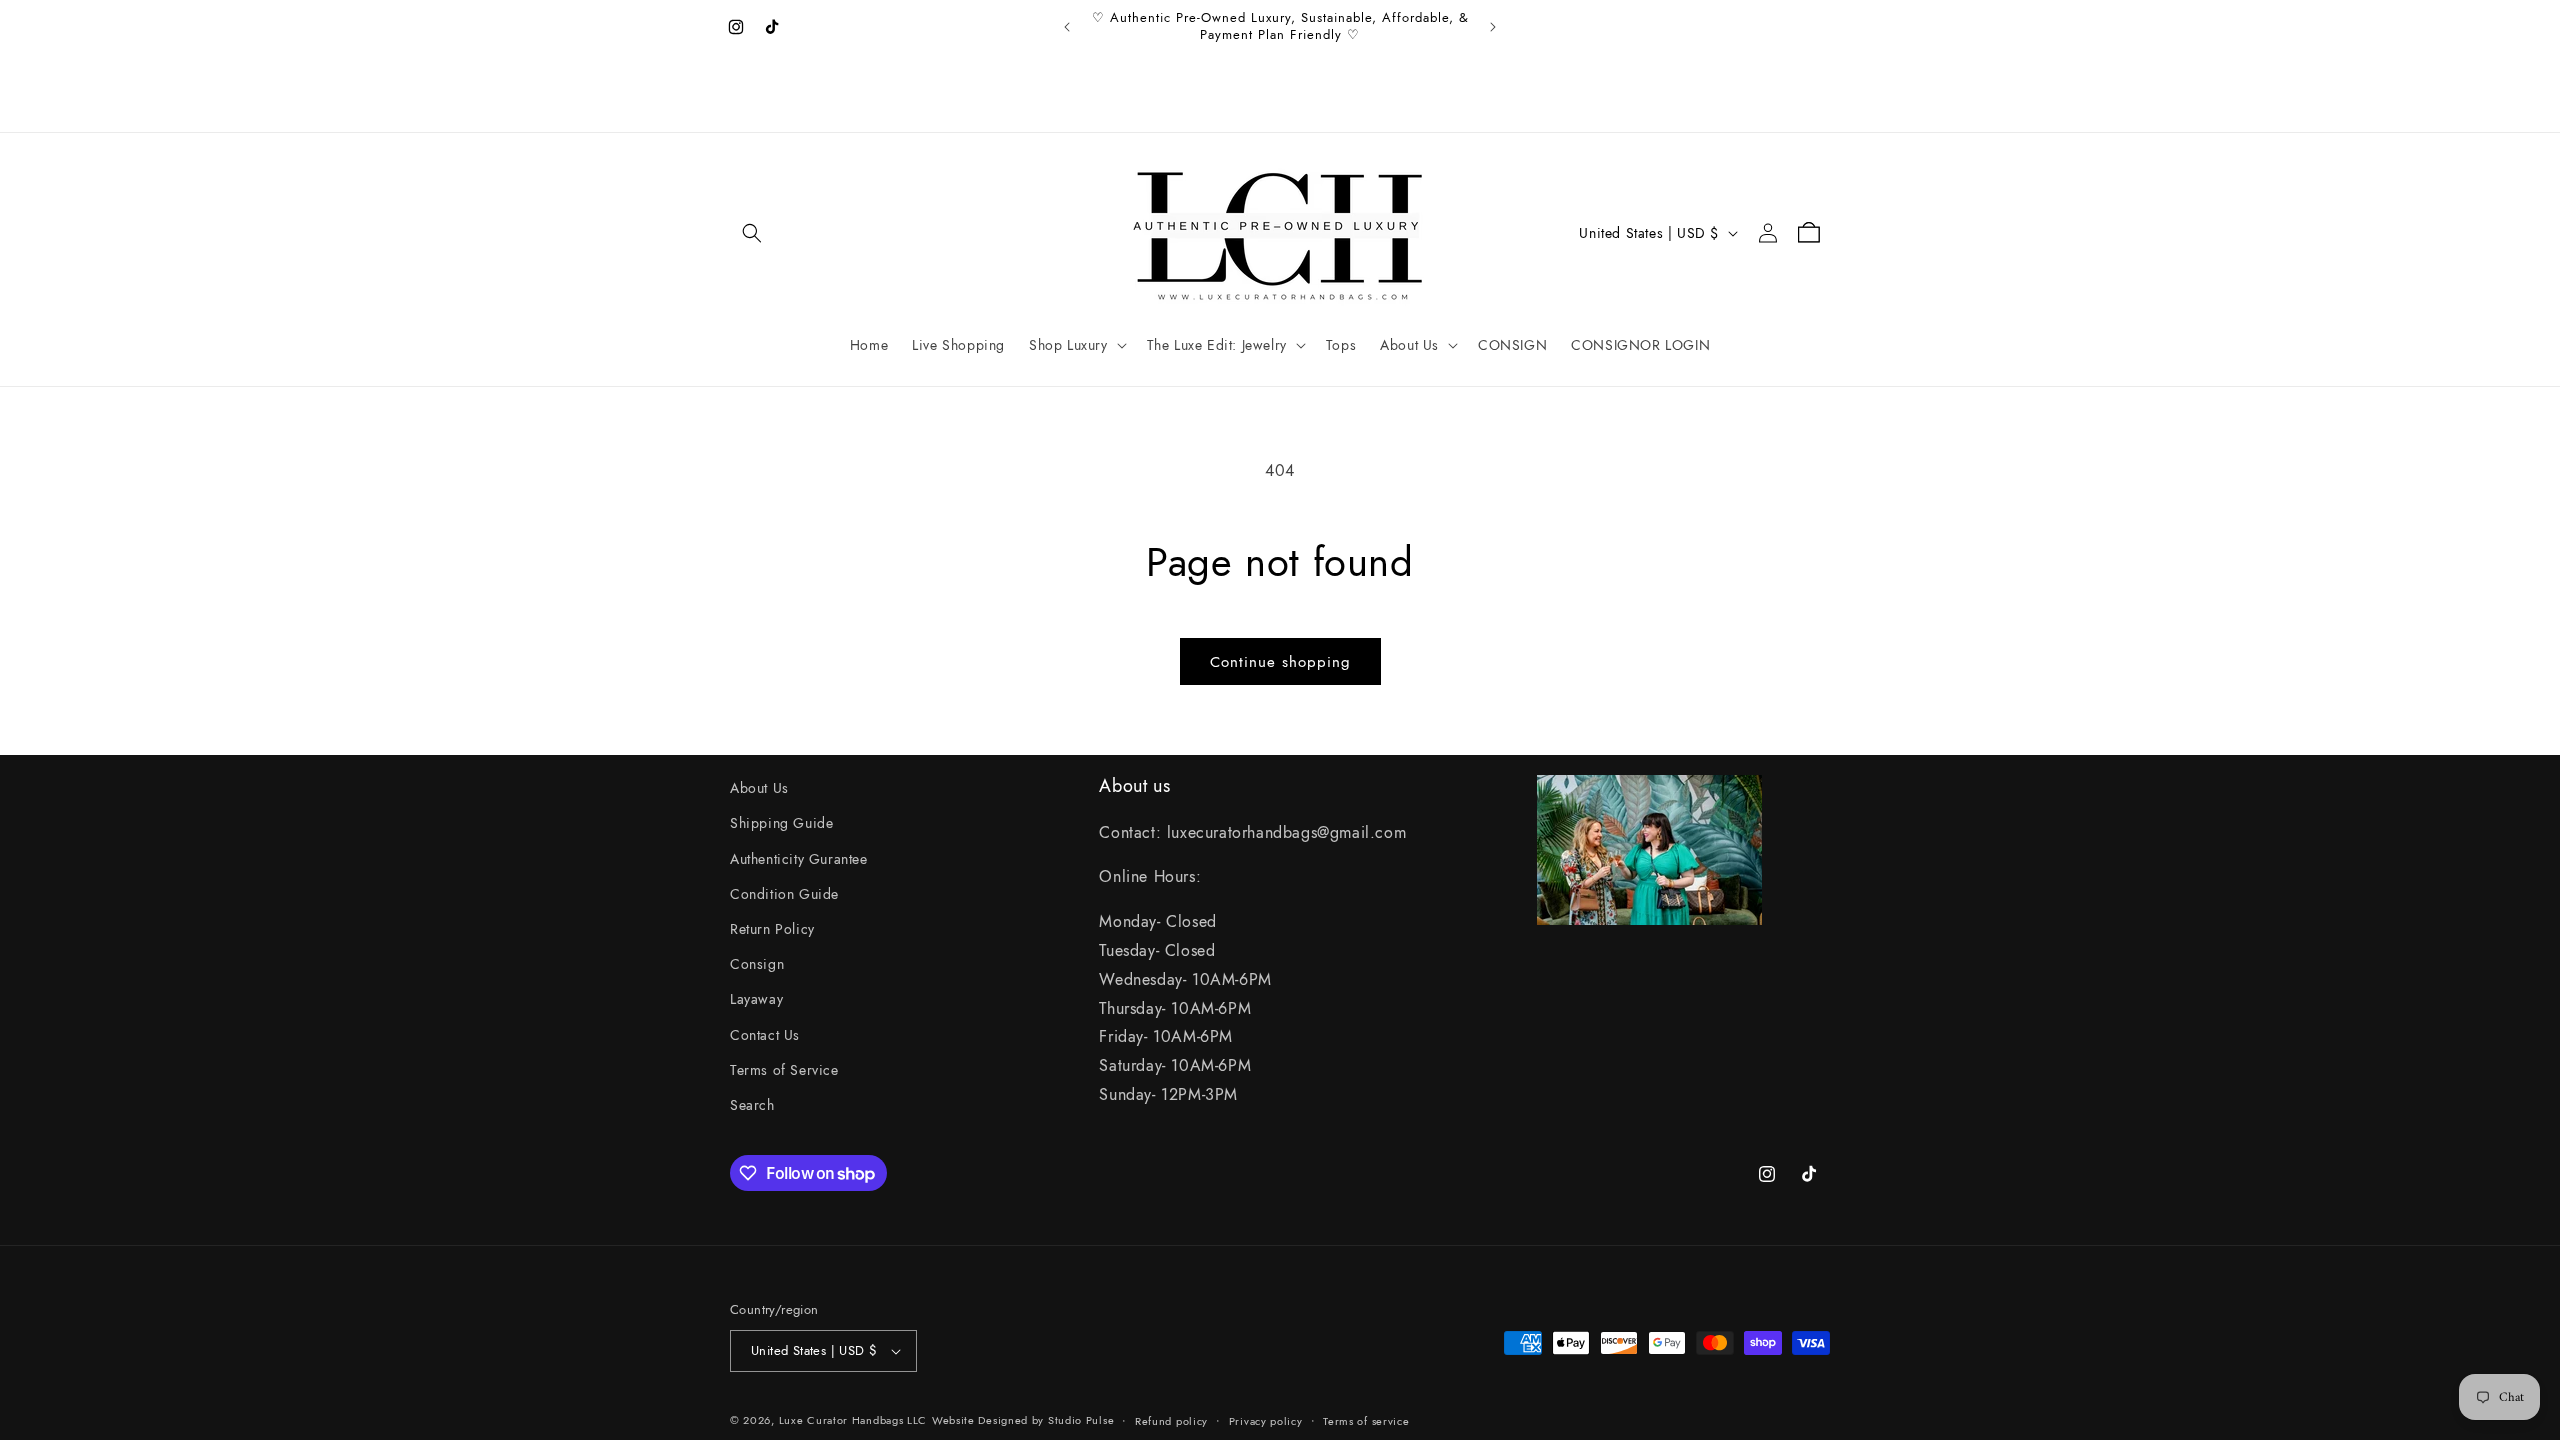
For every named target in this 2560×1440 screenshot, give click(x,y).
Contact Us (765, 1035)
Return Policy (772, 929)
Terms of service (1366, 1421)
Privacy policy (1266, 1421)
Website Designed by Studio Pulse (1023, 1420)
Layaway (756, 999)
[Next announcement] (1493, 27)
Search (752, 1105)
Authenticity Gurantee (799, 859)
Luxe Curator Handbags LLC (853, 1420)
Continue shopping (1280, 662)
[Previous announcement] (1067, 27)
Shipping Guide (781, 823)
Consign (757, 964)
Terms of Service (784, 1070)
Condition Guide (784, 894)
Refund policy (1171, 1421)
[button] (752, 233)
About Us (759, 788)
